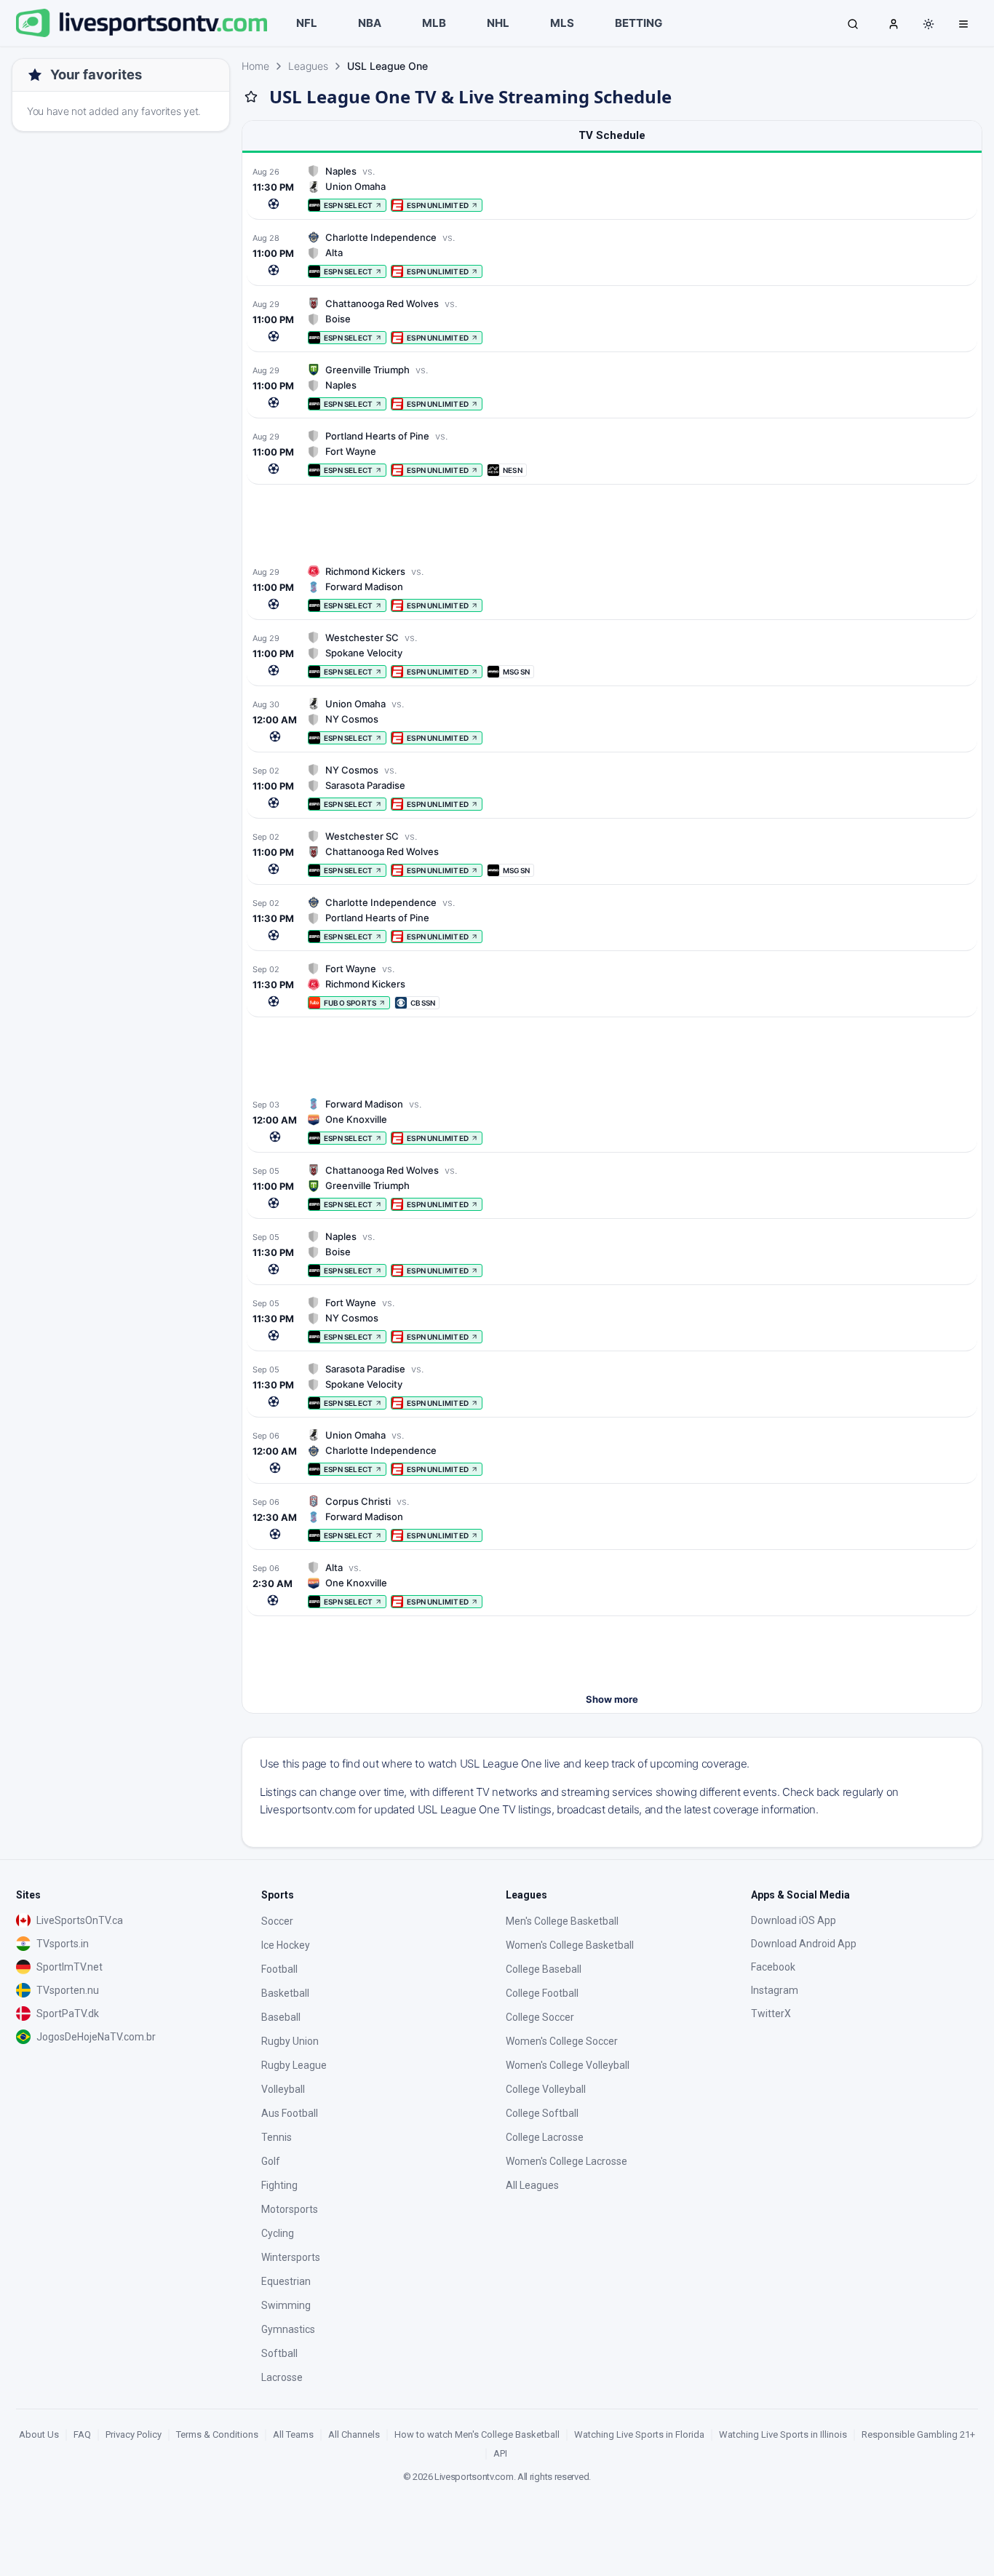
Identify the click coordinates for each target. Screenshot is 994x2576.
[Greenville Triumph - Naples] (612, 387)
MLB (434, 23)
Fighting (279, 2185)
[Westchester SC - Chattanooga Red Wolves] (612, 853)
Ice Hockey (286, 1945)
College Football (542, 1993)
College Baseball (544, 1969)
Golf (271, 2161)
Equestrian (286, 2281)
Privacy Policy (134, 2434)
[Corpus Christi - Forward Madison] (612, 1518)
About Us (39, 2434)
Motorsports (290, 2209)
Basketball (285, 1993)
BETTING (639, 23)
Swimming (286, 2305)
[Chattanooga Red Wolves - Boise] (612, 321)
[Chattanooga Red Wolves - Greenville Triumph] (612, 1187)
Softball (279, 2353)
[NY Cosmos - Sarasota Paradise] (612, 787)
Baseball (281, 2017)
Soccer (277, 1921)
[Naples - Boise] (612, 1253)
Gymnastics (288, 2329)
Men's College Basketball (562, 1921)
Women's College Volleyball (568, 2065)
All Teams (293, 2434)
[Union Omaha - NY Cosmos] (612, 721)
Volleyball (283, 2089)
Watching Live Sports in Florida (639, 2434)
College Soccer (540, 2017)
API (500, 2453)
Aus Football (290, 2113)
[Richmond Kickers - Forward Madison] (612, 588)
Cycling (278, 2233)
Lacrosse (282, 2377)
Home (255, 66)
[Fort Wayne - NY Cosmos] (612, 1320)
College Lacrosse (545, 2137)
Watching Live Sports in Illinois (783, 2434)
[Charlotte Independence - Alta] (612, 254)
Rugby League (294, 2065)
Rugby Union (290, 2041)
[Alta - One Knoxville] (612, 1585)
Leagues (308, 66)
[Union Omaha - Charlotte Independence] (612, 1452)
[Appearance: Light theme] (929, 24)
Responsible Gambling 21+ (918, 2434)
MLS (562, 23)
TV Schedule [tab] (612, 135)
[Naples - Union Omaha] (612, 188)
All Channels (354, 2434)
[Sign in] (894, 23)
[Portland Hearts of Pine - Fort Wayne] (612, 453)
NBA (370, 23)
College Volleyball (546, 2089)
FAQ (82, 2434)
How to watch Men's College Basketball (477, 2434)
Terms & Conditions (217, 2434)
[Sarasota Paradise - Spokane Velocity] (612, 1386)
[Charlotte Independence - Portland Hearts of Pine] (612, 919)
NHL (498, 23)
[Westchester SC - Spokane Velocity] (612, 655)
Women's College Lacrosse (566, 2161)
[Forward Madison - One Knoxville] (612, 1121)
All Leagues (532, 2185)
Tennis (277, 2137)
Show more (612, 1699)
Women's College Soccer (562, 2041)
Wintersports (291, 2257)
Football (279, 1969)
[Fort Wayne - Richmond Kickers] (612, 986)
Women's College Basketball (570, 1945)
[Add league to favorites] (251, 97)
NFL (307, 23)
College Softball (542, 2113)
